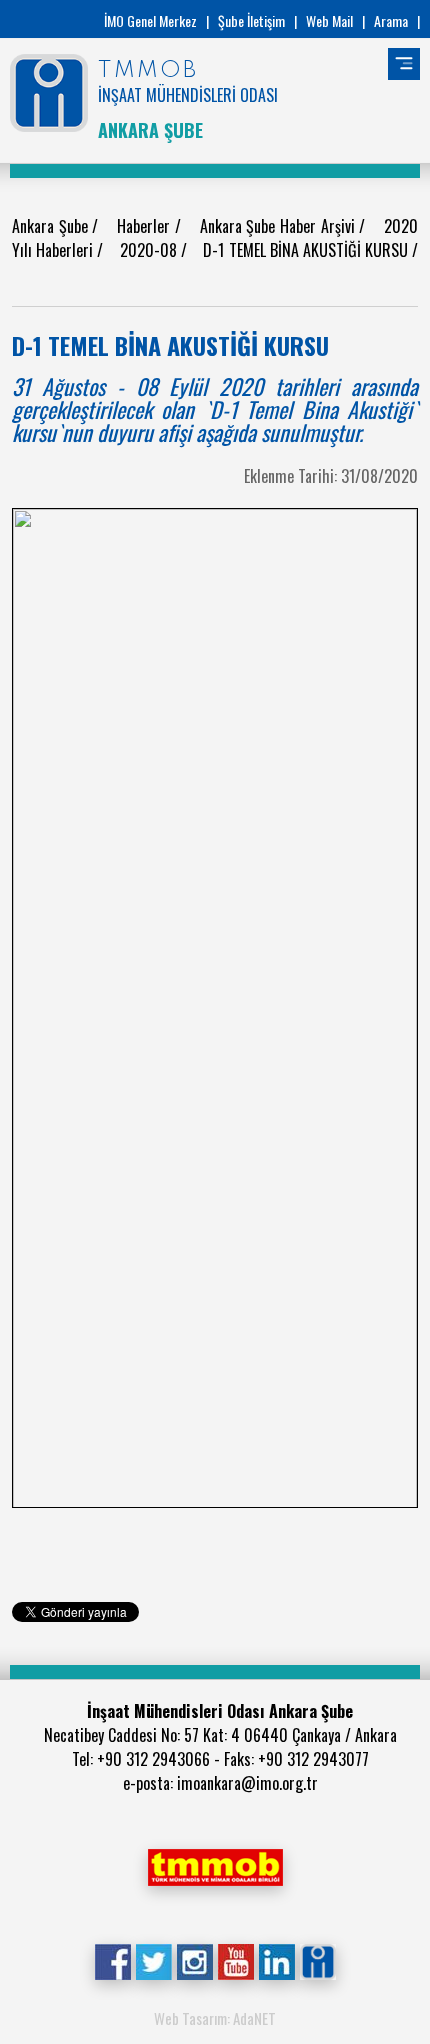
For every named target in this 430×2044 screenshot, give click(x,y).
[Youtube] (235, 1960)
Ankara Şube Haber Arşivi (280, 226)
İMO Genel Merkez (150, 20)
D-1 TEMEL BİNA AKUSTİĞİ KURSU (307, 250)
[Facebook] (112, 1960)
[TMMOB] (215, 1865)
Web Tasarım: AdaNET (215, 2018)
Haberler (146, 226)
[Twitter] (153, 1960)
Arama (391, 20)
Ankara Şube (52, 226)
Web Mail (329, 20)
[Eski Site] (317, 1960)
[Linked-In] (276, 1960)
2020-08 (150, 250)
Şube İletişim (251, 20)
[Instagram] (194, 1960)
